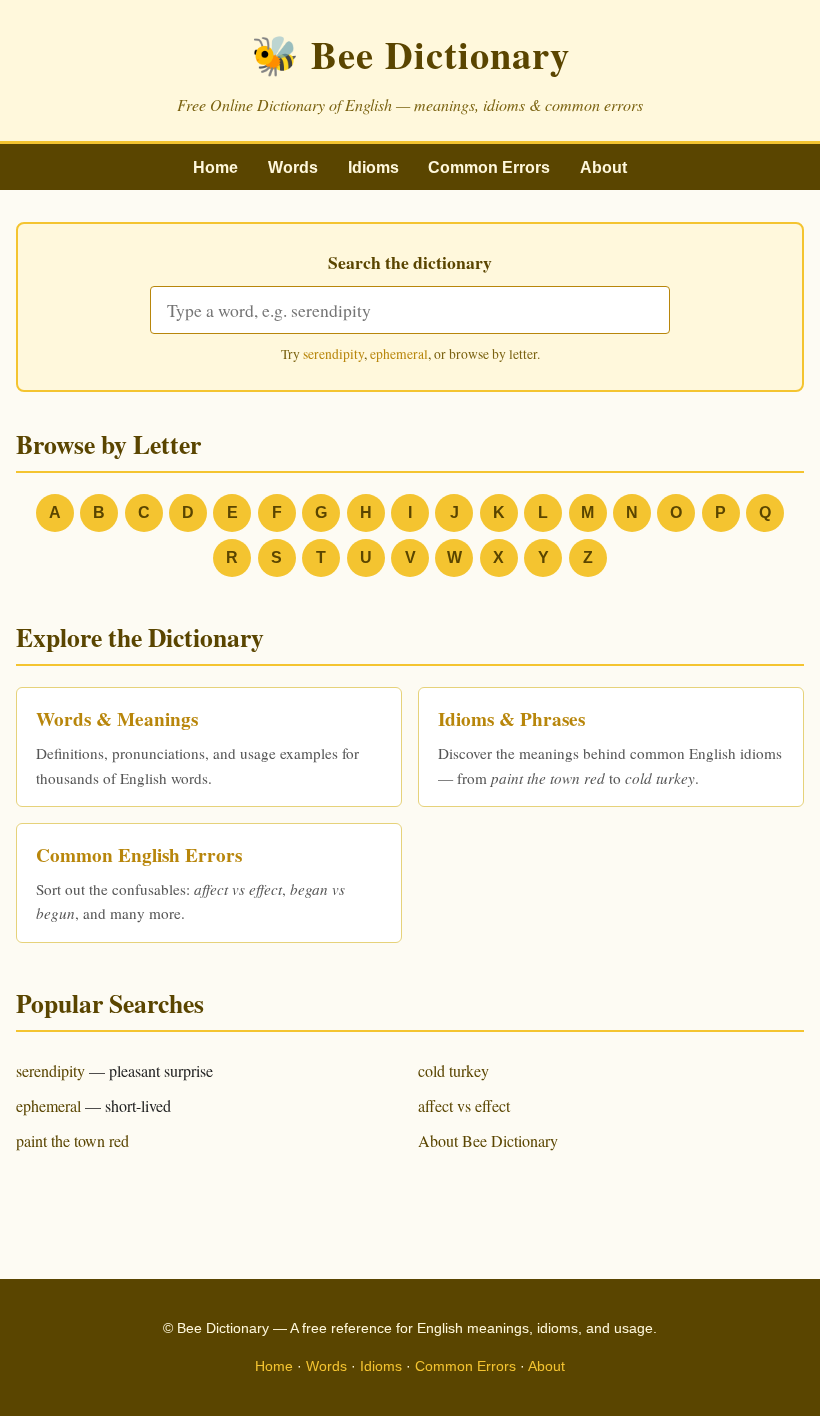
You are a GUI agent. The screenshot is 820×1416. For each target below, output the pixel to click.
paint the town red (72, 1140)
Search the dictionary (410, 262)
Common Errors (489, 167)
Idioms (373, 167)
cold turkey (453, 1070)
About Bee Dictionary (488, 1140)
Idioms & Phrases (511, 719)
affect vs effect (464, 1105)
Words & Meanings (117, 719)
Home (215, 167)
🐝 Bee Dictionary (410, 54)
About (603, 167)
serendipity (333, 354)
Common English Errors (139, 855)
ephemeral (399, 354)
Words (293, 167)
